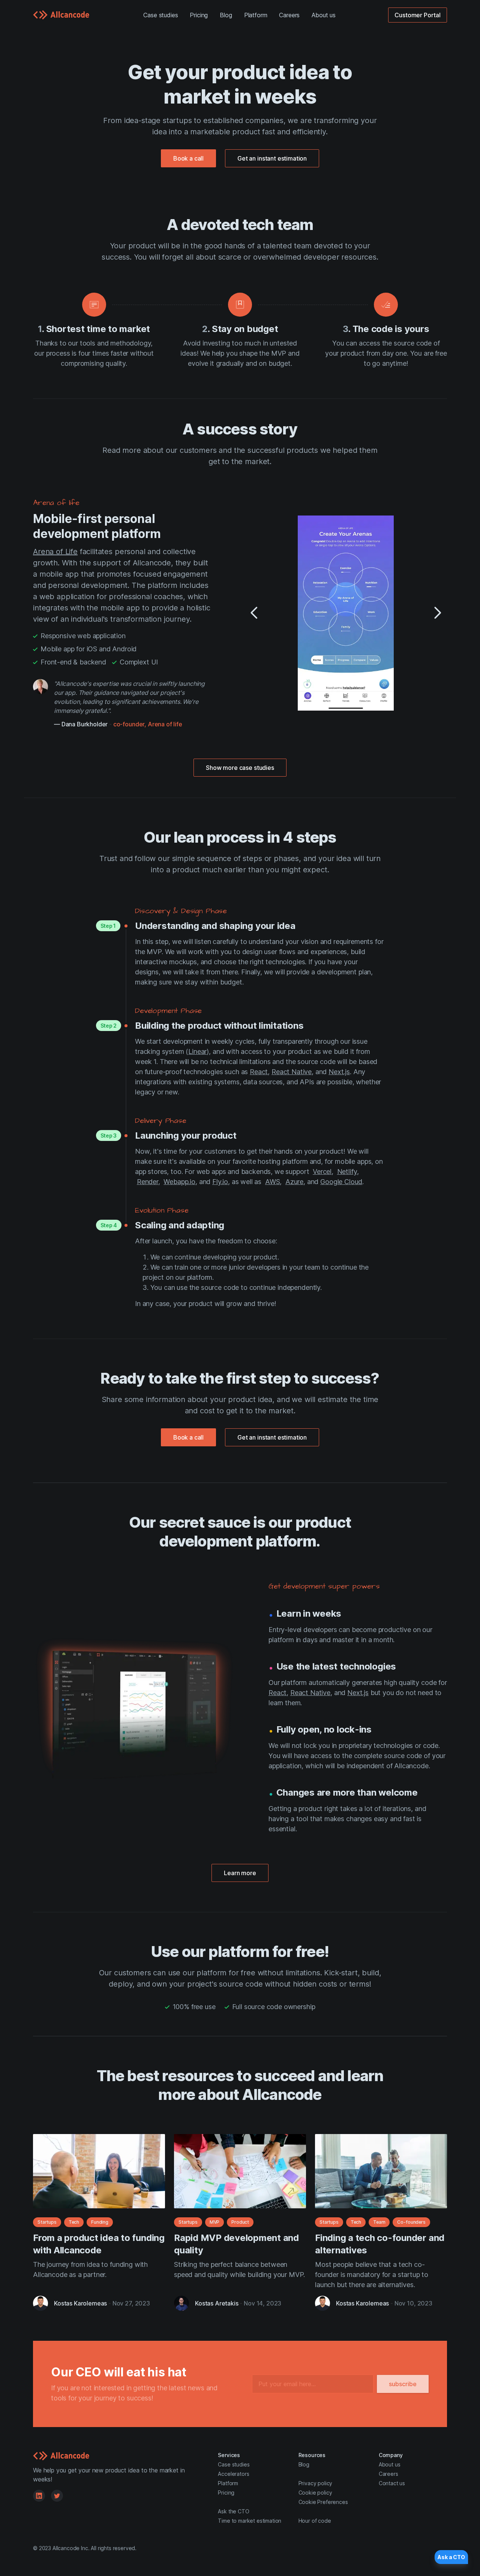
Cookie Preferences (323, 2502)
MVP (215, 2222)
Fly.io (220, 1182)
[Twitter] (57, 2496)
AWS (273, 1182)
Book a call (188, 158)
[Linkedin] (39, 2496)
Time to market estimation (250, 2521)
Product (240, 2222)
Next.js (339, 1072)
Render (148, 1182)
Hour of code (315, 2521)
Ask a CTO (451, 2557)
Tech (74, 2222)
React (259, 1072)
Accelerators (233, 2474)
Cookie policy (315, 2493)
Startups (47, 2222)
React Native (292, 1072)
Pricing (199, 15)
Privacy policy (316, 2483)
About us (324, 15)
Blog (226, 15)
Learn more (240, 1873)
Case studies (160, 15)
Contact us (392, 2483)
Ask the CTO (233, 2511)
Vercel (322, 1172)
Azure (294, 1182)
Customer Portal (418, 15)
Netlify (347, 1172)
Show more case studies (240, 768)
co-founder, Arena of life (148, 724)
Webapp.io (179, 1182)
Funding (100, 2222)
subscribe (403, 2384)
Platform (256, 15)
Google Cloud (341, 1182)
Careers (289, 15)
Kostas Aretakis (217, 2303)
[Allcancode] (61, 15)
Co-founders (411, 2222)
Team (379, 2222)
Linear (197, 1051)
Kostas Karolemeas (80, 2303)
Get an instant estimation (272, 158)
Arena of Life (55, 552)
